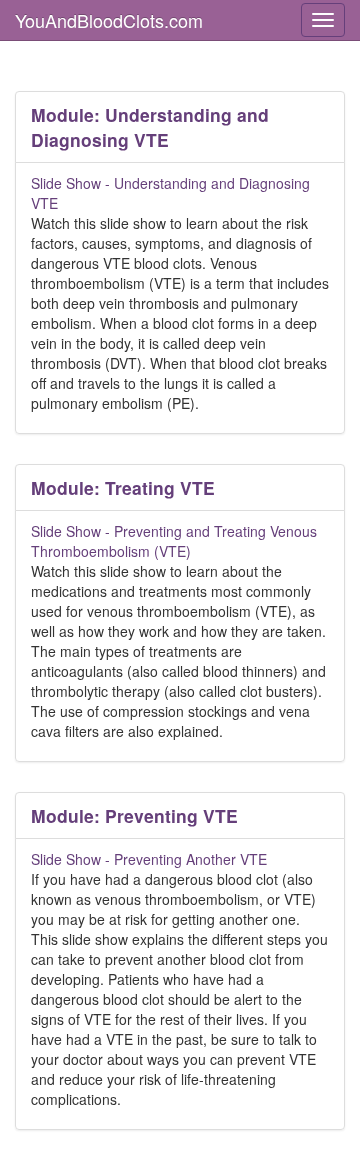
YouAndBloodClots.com (109, 20)
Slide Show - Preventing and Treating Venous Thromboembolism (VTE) (174, 541)
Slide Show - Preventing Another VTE (149, 859)
